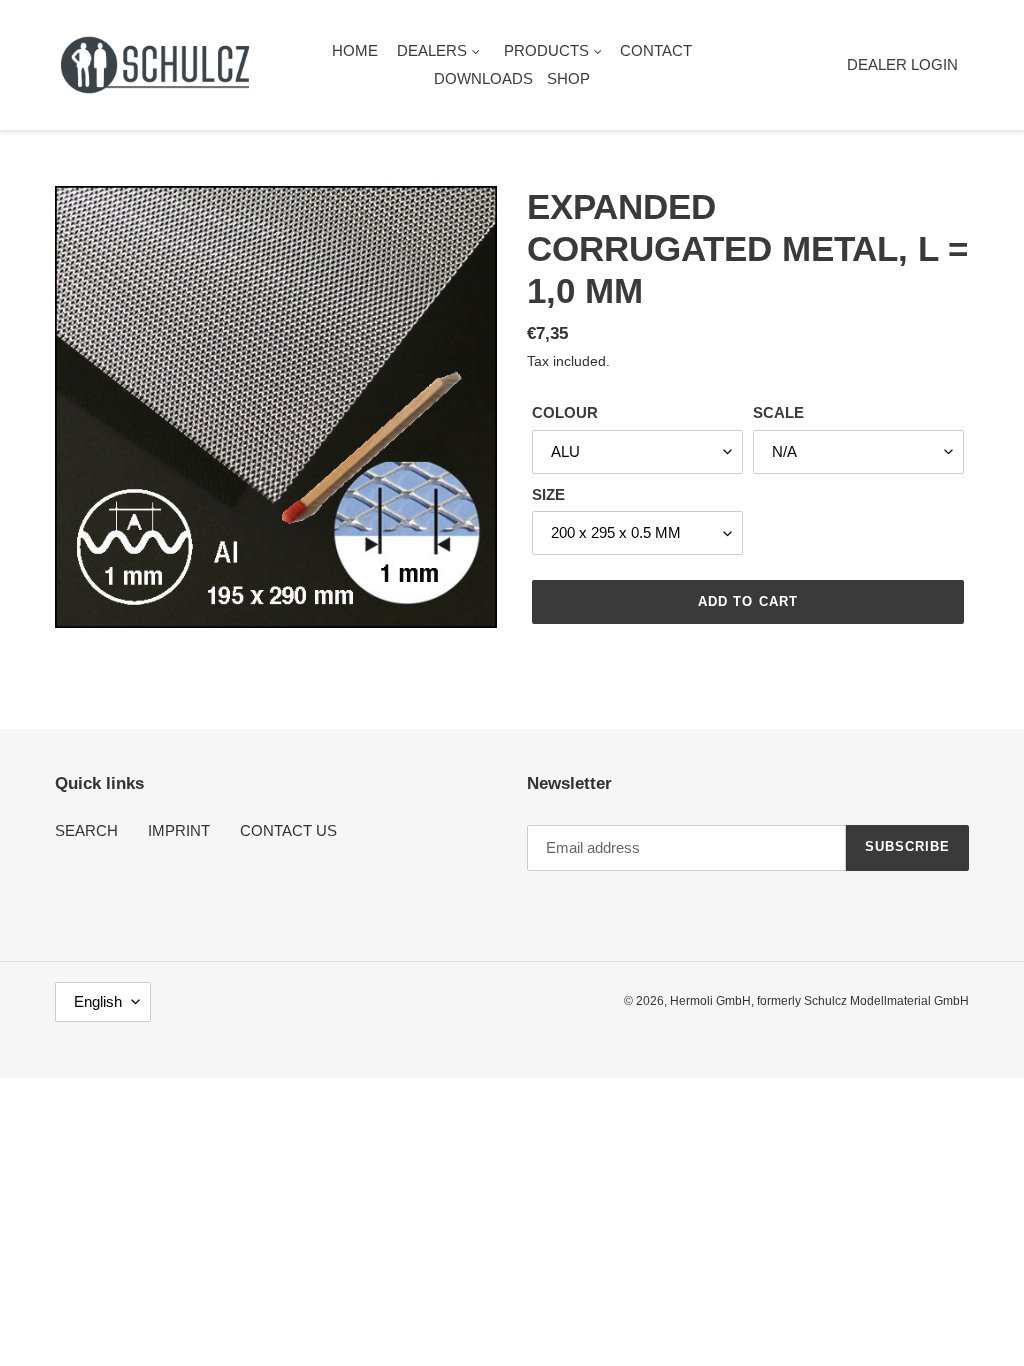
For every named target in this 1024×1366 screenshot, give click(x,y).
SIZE (548, 494)
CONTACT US (288, 830)
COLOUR (565, 412)
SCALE (778, 412)
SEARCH (86, 830)
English (98, 1001)
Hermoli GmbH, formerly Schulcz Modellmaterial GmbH (819, 1001)
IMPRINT (179, 830)
